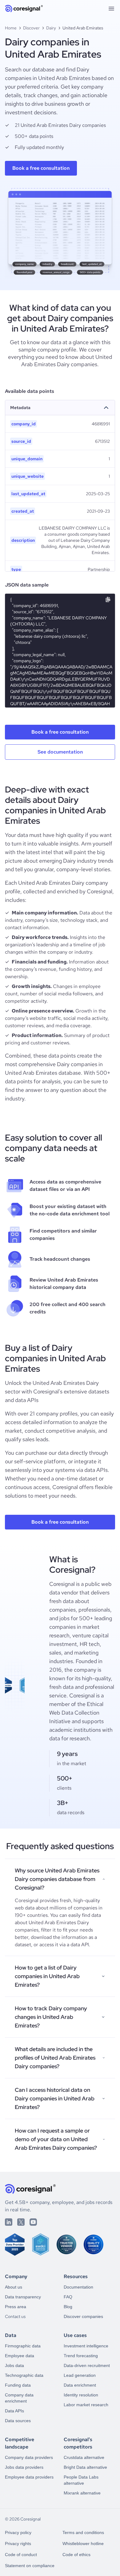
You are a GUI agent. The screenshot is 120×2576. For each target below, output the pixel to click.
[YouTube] (33, 2222)
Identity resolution (81, 2395)
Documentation (78, 2287)
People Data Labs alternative (81, 2480)
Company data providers (29, 2457)
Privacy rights (18, 2544)
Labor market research (86, 2405)
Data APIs (14, 2411)
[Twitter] (21, 2222)
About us (14, 2287)
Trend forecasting (81, 2356)
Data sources (18, 2421)
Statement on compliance (30, 2566)
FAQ (68, 2297)
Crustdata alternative (84, 2457)
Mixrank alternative (82, 2493)
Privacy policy (18, 2532)
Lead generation (80, 2375)
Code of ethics (76, 2555)
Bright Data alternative (85, 2467)
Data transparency (23, 2297)
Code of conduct (21, 2555)
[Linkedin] (9, 2222)
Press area (16, 2307)
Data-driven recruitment (87, 2365)
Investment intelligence (86, 2346)
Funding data (18, 2385)
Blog (68, 2307)
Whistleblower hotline (83, 2544)
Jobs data (14, 2365)
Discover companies (83, 2316)
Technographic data (24, 2375)
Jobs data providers (24, 2467)
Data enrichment (80, 2385)
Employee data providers (29, 2477)
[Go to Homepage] (24, 9)
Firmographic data (23, 2346)
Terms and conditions (83, 2532)
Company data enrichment (19, 2398)
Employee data (20, 2356)
